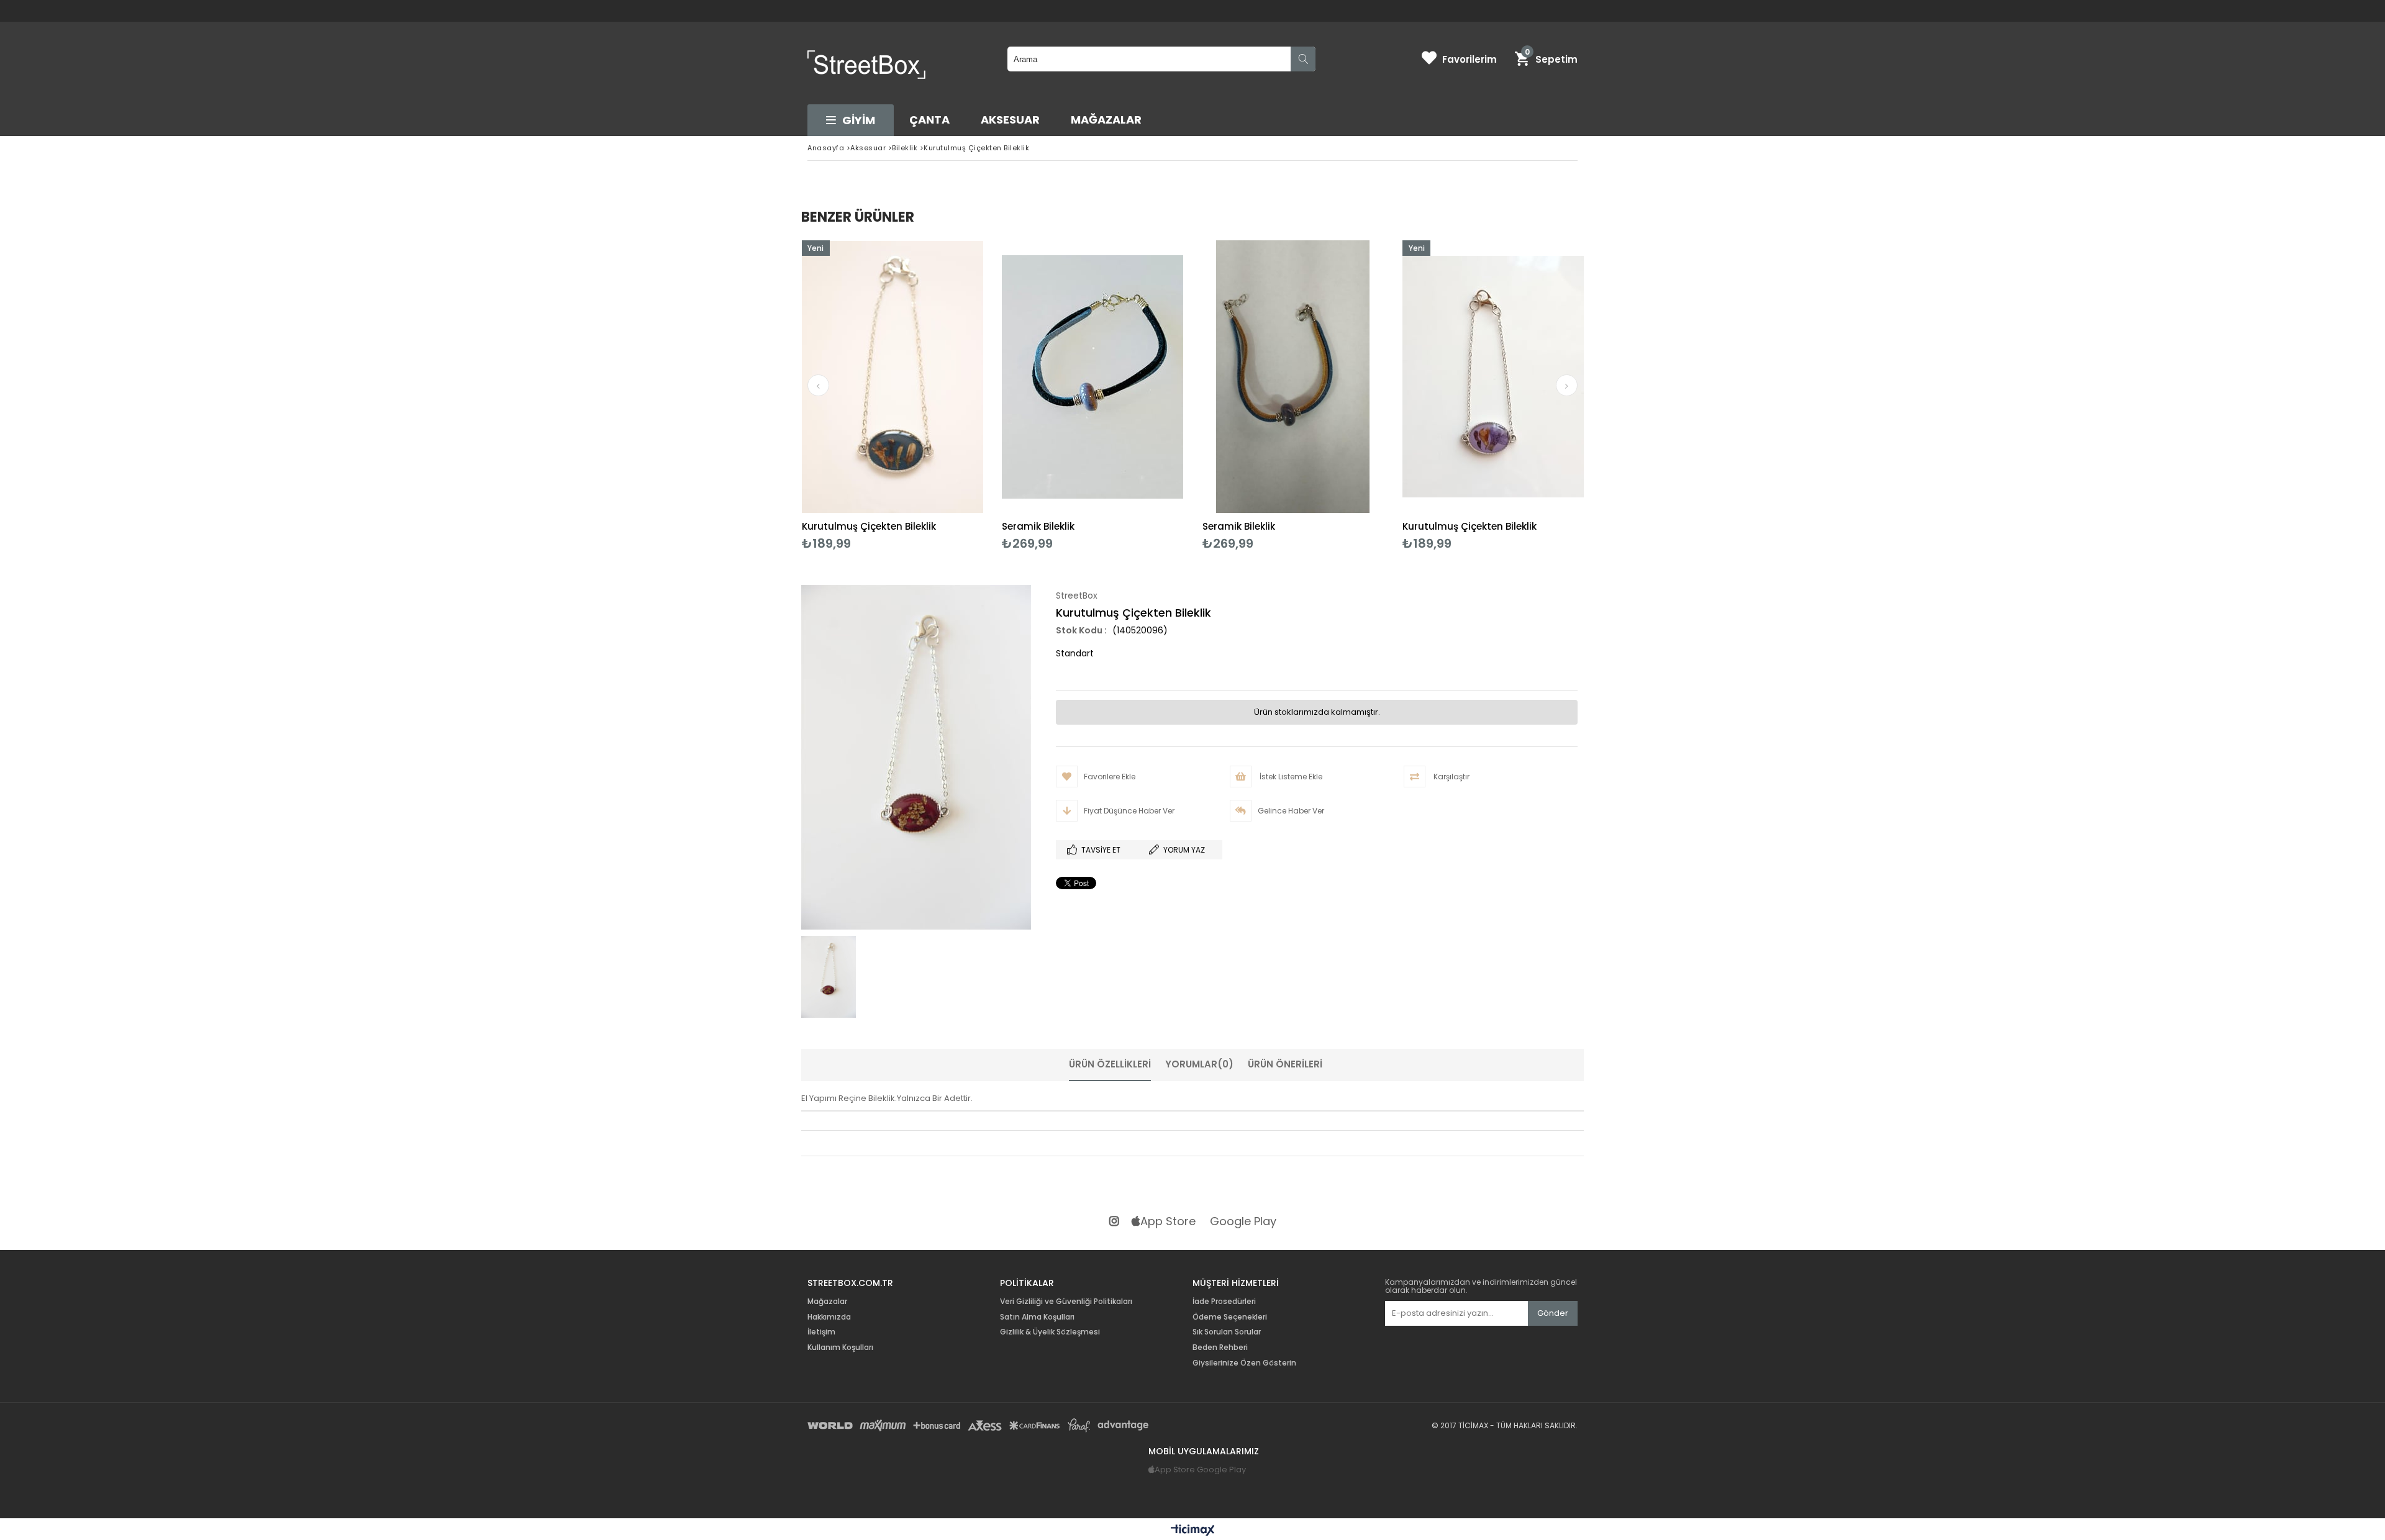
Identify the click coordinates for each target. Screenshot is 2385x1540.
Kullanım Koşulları (840, 1347)
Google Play (1243, 1222)
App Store (1168, 1222)
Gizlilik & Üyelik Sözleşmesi (1050, 1332)
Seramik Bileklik (1038, 526)
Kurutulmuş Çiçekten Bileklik (869, 526)
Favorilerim (1470, 59)
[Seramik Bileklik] (1093, 377)
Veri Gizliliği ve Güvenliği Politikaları (1066, 1302)
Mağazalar (1106, 120)
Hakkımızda (829, 1317)
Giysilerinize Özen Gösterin (1244, 1363)
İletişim (821, 1332)
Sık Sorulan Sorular (1227, 1332)
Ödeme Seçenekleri (1230, 1317)
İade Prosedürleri (1224, 1302)
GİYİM (859, 120)
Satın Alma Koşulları (1037, 1317)
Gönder (1553, 1313)
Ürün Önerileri (1285, 1064)
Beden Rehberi (1220, 1347)
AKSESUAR (1010, 120)
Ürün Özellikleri (1110, 1064)
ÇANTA (929, 120)
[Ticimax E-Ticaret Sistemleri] (1193, 1531)
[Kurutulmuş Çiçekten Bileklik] (893, 377)
